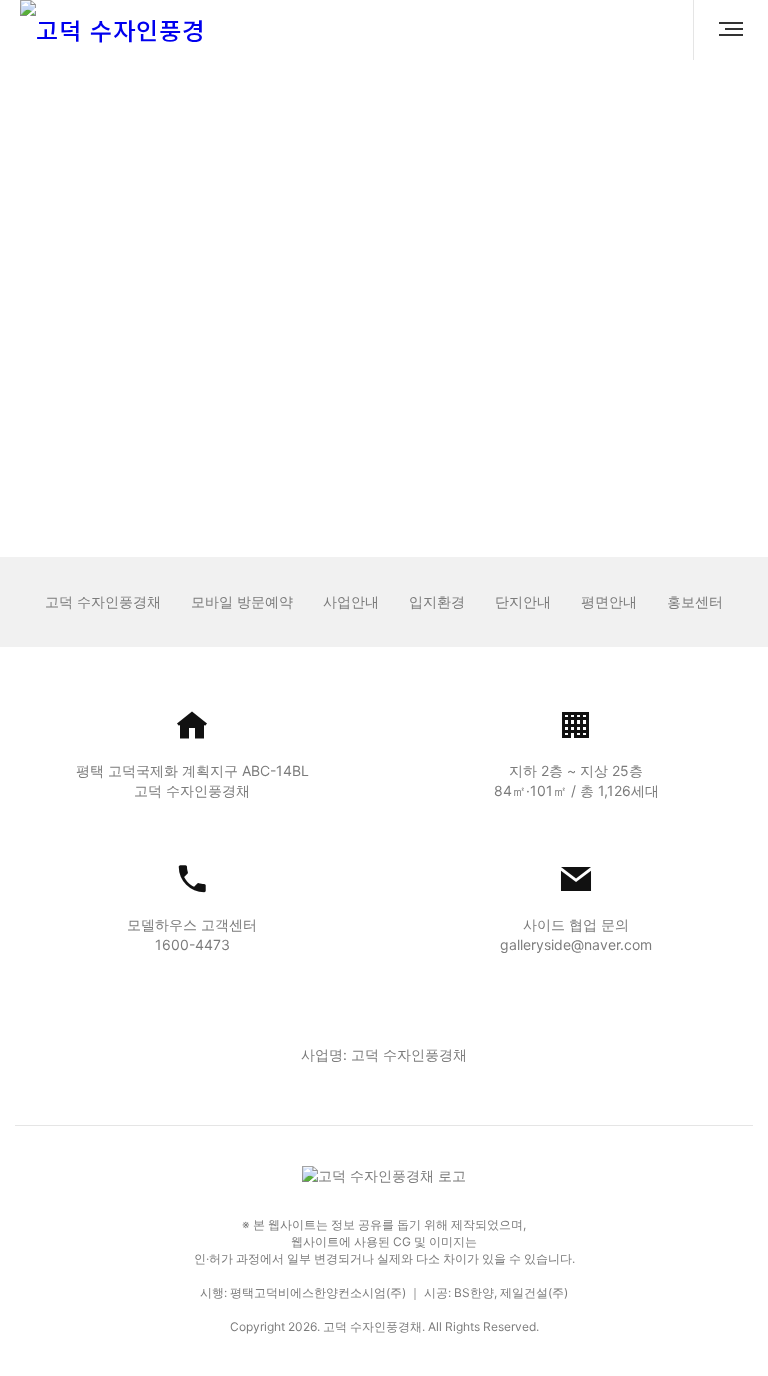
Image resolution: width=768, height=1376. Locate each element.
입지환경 (437, 601)
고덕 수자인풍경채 (103, 601)
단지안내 (523, 601)
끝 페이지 (432, 457)
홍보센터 (695, 601)
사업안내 (351, 601)
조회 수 (718, 333)
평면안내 (609, 601)
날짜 (647, 333)
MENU (723, 30)
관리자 (572, 374)
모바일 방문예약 (242, 601)
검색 (234, 419)
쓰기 (657, 419)
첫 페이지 (337, 457)
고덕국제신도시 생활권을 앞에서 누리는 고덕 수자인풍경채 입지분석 (262, 373)
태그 (727, 419)
